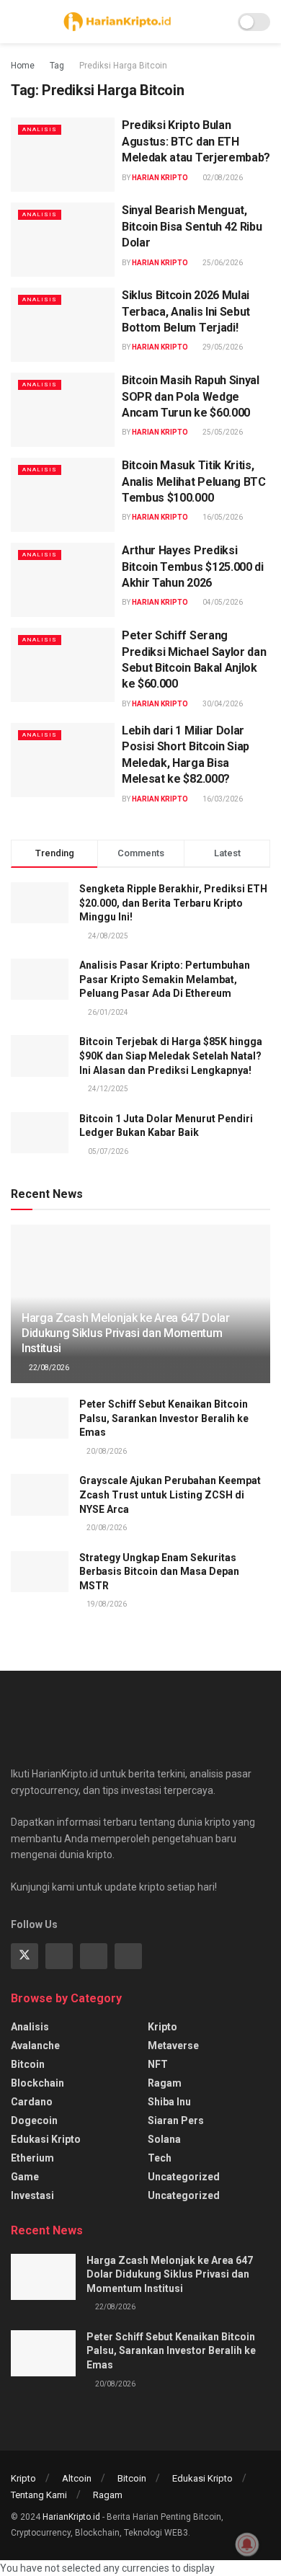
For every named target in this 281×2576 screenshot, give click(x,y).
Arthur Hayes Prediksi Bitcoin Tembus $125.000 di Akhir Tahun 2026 (193, 567)
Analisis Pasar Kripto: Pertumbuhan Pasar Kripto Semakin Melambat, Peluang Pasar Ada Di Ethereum (165, 979)
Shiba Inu (169, 2102)
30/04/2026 (222, 704)
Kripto (162, 2027)
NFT (158, 2064)
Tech (160, 2158)
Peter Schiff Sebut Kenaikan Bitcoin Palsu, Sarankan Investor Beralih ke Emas (164, 1418)
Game (25, 2177)
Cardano (32, 2102)
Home (23, 66)
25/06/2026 (222, 263)
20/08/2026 (106, 1451)
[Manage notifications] (247, 2544)
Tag (57, 66)
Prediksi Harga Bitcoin (123, 66)
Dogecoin (34, 2120)
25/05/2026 (222, 432)
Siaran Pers (176, 2120)
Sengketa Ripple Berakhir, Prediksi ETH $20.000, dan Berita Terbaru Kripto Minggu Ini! (173, 903)
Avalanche (35, 2046)
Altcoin (77, 2478)
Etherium (32, 2158)
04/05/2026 (222, 602)
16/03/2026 (222, 799)
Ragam (165, 2083)
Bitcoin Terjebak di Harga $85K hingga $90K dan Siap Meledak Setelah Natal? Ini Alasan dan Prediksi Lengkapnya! (171, 1056)
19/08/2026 (106, 1604)
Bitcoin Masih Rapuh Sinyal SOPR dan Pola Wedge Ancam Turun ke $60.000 (191, 396)
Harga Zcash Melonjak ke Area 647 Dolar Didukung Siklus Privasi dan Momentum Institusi (126, 1333)
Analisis (40, 129)
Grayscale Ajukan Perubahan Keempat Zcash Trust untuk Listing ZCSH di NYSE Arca (170, 1494)
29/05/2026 (222, 347)
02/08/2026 (222, 178)
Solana (164, 2139)
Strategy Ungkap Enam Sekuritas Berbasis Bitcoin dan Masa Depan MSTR (159, 1572)
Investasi (32, 2195)
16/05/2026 (222, 517)
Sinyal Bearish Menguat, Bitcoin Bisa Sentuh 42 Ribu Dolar (192, 226)
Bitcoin (28, 2064)
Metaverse (173, 2046)
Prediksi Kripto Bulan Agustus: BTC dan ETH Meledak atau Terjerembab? (196, 141)
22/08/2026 (48, 1368)
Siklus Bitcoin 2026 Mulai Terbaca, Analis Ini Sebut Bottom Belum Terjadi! (186, 311)
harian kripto (160, 178)
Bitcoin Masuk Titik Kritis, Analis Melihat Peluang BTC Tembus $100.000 (194, 481)
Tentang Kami (39, 2495)
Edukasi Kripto (46, 2139)
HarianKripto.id (71, 2517)
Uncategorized (184, 2177)
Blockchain (37, 2083)
